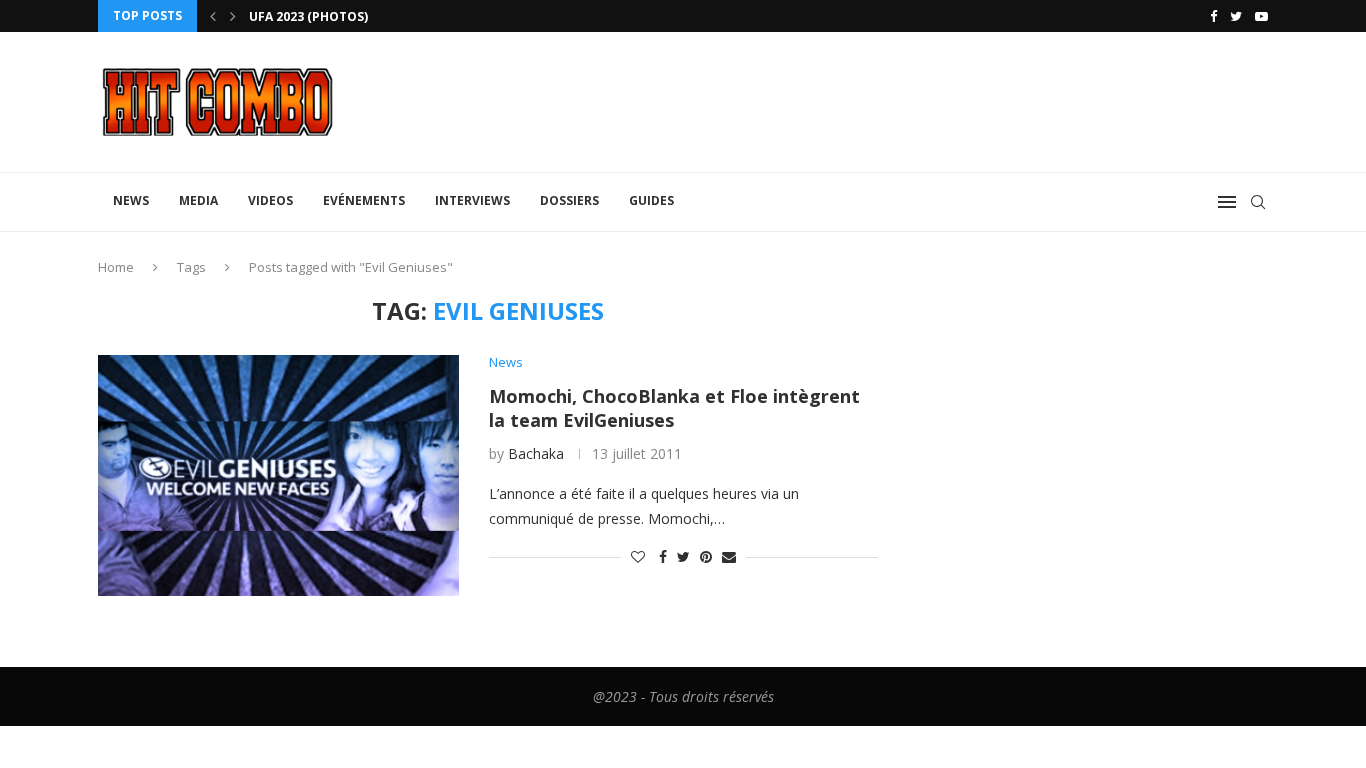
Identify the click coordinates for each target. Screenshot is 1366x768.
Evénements (364, 200)
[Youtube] (1261, 16)
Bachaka (536, 453)
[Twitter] (1236, 16)
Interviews (472, 200)
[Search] (1258, 202)
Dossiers (569, 200)
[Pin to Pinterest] (706, 556)
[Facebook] (1213, 16)
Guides (651, 200)
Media (198, 200)
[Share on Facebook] (663, 556)
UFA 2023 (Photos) (308, 16)
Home (116, 267)
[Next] (233, 16)
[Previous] (213, 16)
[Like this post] (638, 556)
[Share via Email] (729, 556)
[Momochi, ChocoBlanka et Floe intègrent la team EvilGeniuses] (278, 475)
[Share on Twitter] (683, 556)
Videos (270, 200)
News (131, 200)
